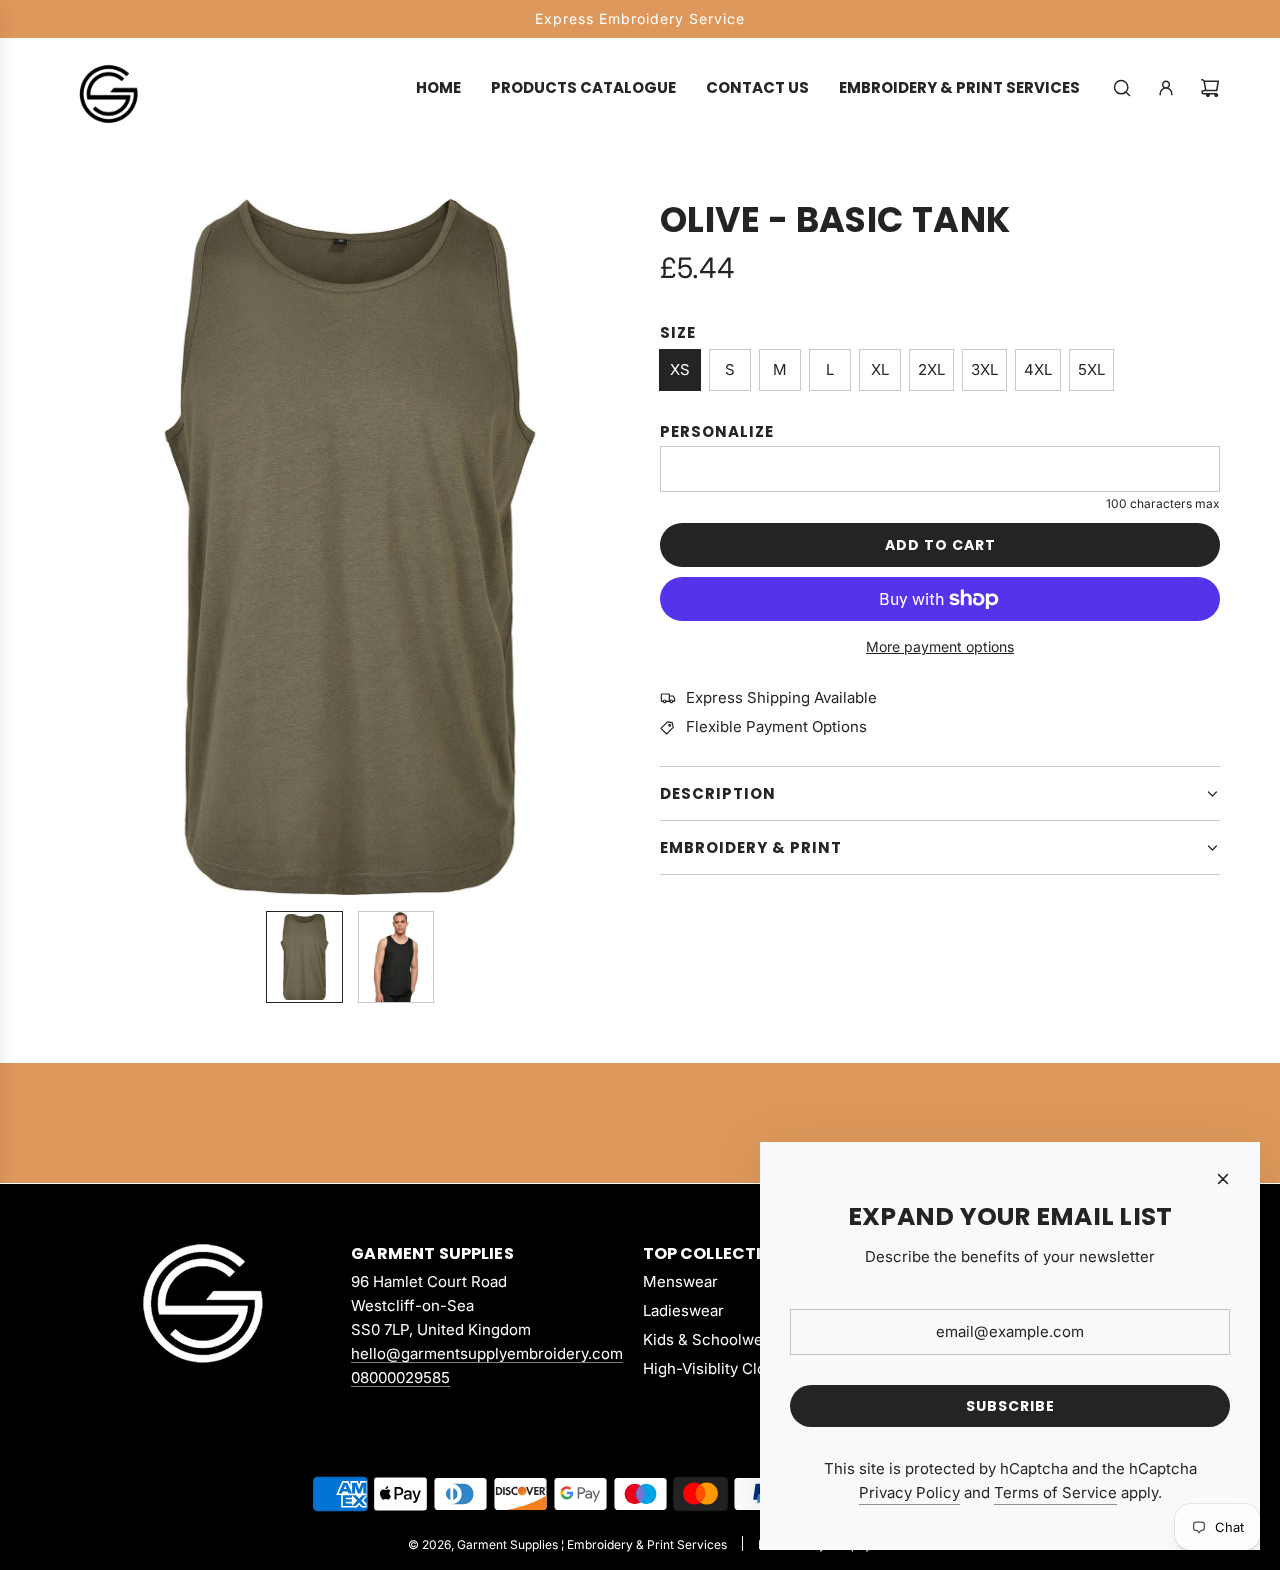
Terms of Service (1055, 1492)
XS (680, 369)
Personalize (717, 431)
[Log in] (1166, 88)
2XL (931, 369)
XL (880, 369)
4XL (1038, 369)
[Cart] (1210, 88)
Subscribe (1010, 1406)
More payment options (940, 646)
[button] (76, 547)
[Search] (1122, 88)
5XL (1091, 369)
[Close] (1223, 1179)
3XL (984, 369)
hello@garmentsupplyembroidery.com (487, 1353)
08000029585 (400, 1377)
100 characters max (1163, 503)
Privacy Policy (909, 1492)
